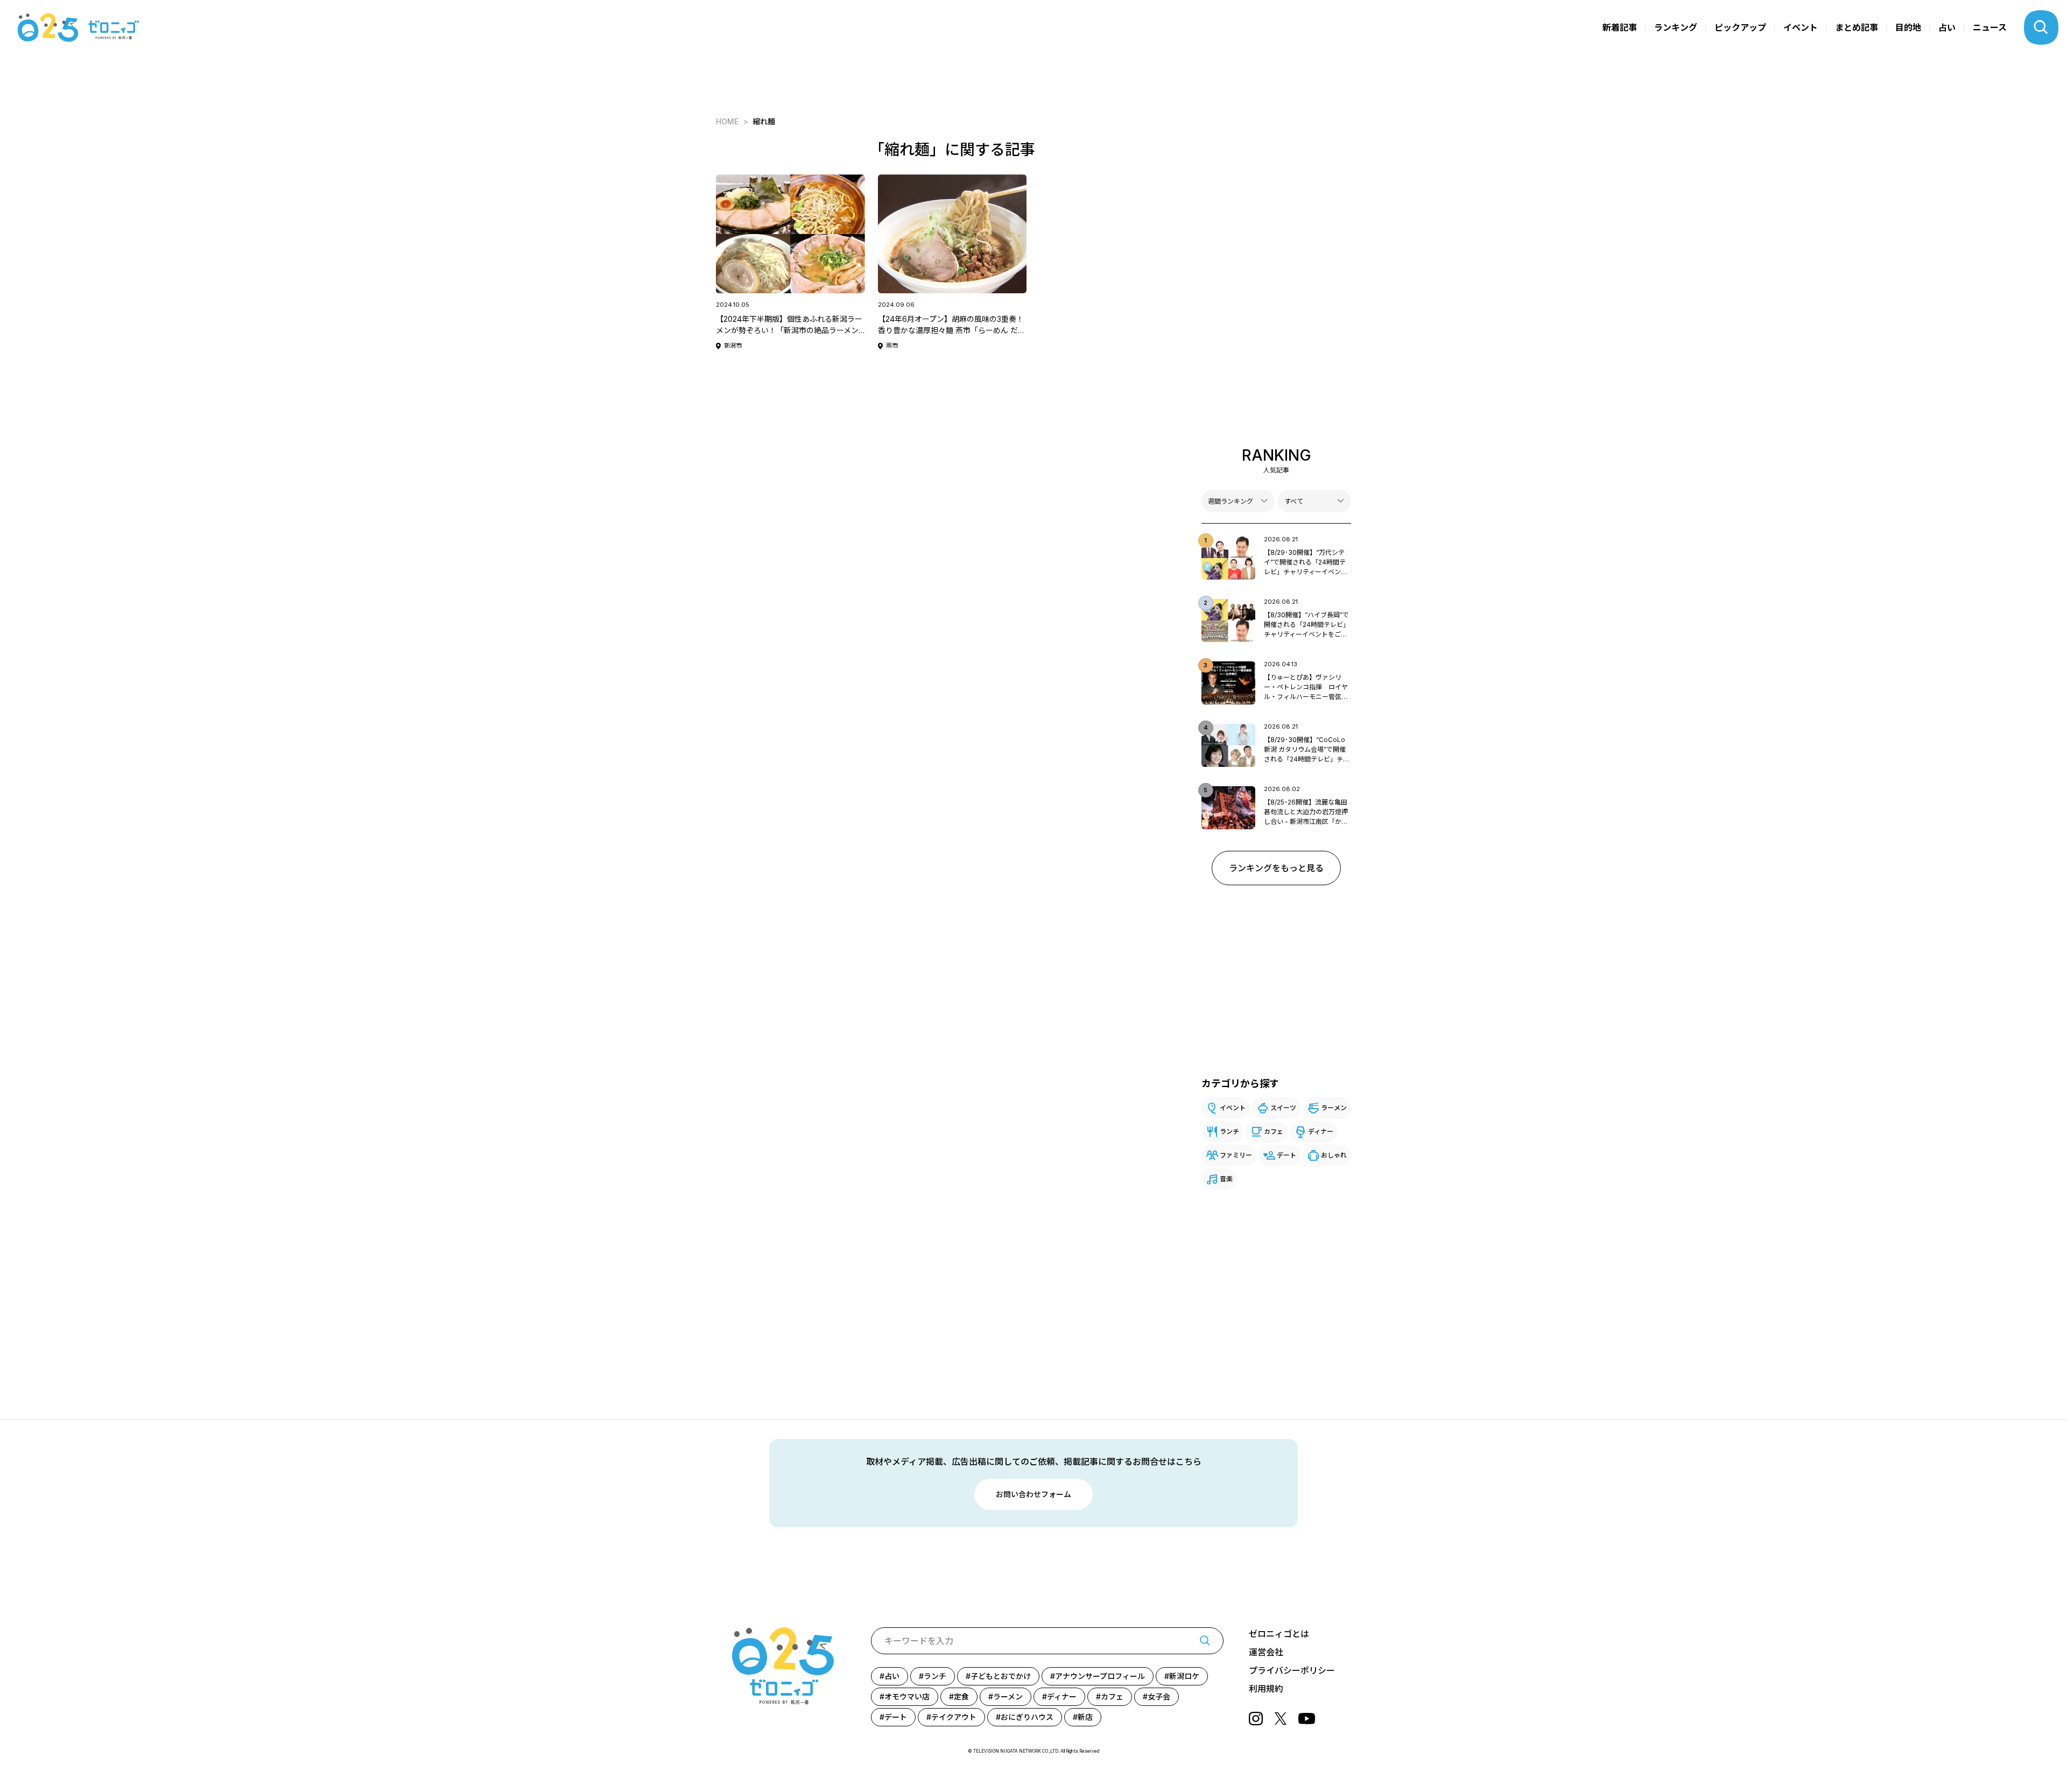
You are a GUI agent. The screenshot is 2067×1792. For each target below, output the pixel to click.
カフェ (1274, 1131)
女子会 (1159, 1696)
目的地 (1908, 27)
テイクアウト (954, 1717)
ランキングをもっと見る (1276, 868)
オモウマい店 (907, 1696)
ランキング (1676, 27)
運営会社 (1266, 1652)
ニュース (1990, 27)
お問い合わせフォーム (1033, 1494)
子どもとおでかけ (1001, 1676)
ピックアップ (1740, 27)
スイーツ (1283, 1108)
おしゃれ (1334, 1155)
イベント (1801, 27)
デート (1286, 1155)
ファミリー (1236, 1155)
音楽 (1226, 1179)
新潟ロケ (1184, 1676)
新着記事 (1620, 27)
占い (1947, 27)
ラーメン (1334, 1108)
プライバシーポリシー (1292, 1670)
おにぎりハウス (1027, 1717)
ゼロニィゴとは (1279, 1634)
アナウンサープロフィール (1100, 1676)
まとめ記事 (1857, 27)
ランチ (1229, 1131)
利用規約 (1266, 1689)
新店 (1085, 1717)
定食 (961, 1696)
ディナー (1321, 1131)
